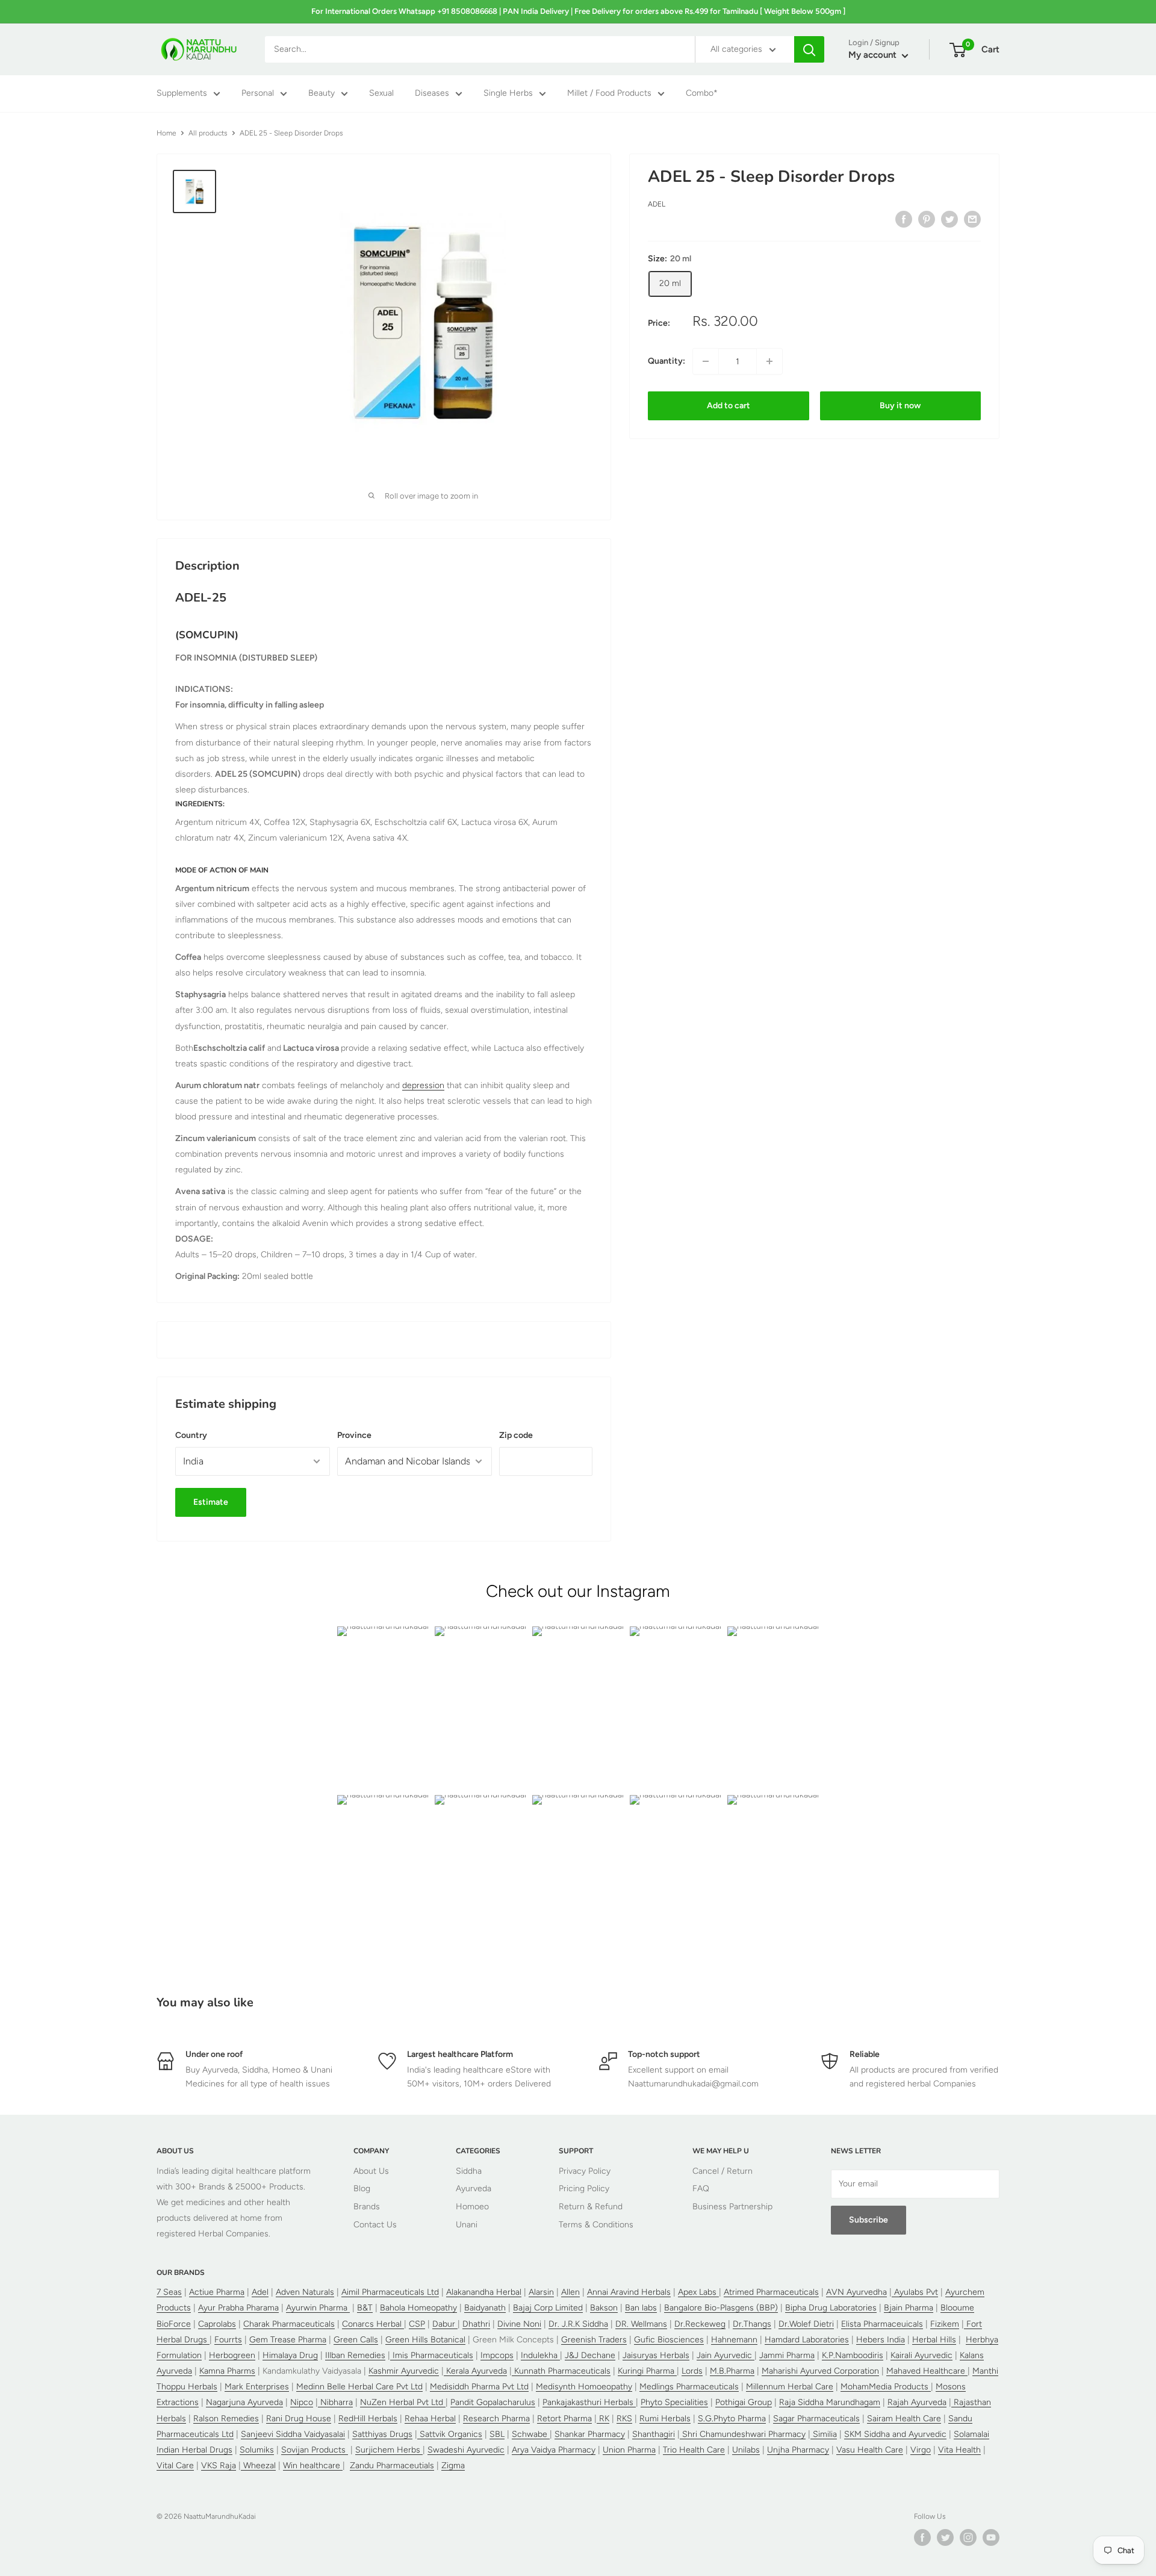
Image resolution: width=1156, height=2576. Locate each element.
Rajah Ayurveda (917, 2402)
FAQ (701, 2189)
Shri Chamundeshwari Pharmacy (743, 2434)
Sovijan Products (315, 2450)
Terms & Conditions (596, 2225)
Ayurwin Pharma (318, 2308)
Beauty (322, 94)
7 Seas (169, 2292)
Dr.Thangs (752, 2324)
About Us (371, 2171)
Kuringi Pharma (647, 2371)
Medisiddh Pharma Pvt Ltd (479, 2387)
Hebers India (881, 2340)
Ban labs (641, 2308)
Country (191, 1435)
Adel (657, 204)
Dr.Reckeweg (700, 2324)
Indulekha (540, 2355)
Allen (570, 2292)
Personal (258, 94)
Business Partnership (732, 2207)
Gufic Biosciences (669, 2340)
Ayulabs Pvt (915, 2292)
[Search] (809, 49)
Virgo (921, 2450)
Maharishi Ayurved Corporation (820, 2371)
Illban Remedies (355, 2355)
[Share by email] (972, 219)
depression (423, 1085)
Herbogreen (232, 2355)
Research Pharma (496, 2419)
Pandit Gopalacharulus (493, 2402)
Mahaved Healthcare (927, 2371)
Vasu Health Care (870, 2450)
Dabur (445, 2324)
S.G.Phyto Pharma (732, 2419)
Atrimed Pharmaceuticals (771, 2292)
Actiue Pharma (217, 2292)
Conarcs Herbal (373, 2324)
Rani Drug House (299, 2419)
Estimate (211, 1502)
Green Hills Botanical (425, 2340)
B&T (365, 2308)
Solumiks (257, 2450)
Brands (367, 2207)
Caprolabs (217, 2324)
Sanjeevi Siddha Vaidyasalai (293, 2434)
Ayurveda (474, 2189)
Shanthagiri (654, 2434)
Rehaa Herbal (430, 2419)
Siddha (469, 2171)
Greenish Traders (594, 2340)
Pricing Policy (584, 2189)
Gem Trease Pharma (288, 2340)
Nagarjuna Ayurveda (244, 2402)
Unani (467, 2225)
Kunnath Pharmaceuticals (561, 2371)
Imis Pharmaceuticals (432, 2355)
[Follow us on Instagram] (968, 2537)
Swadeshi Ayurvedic (466, 2450)
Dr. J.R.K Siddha (578, 2324)
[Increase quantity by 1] (769, 361)
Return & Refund (591, 2207)
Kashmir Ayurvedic (404, 2371)
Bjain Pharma (909, 2308)
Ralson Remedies (226, 2419)
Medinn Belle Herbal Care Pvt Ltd (359, 2387)
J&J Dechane (590, 2355)
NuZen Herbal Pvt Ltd (403, 2402)
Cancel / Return (722, 2171)
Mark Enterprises (257, 2387)
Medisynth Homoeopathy (584, 2387)
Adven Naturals (305, 2292)
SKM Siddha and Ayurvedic (895, 2434)
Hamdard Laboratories (807, 2340)
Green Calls (356, 2340)
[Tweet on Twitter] (949, 219)
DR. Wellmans (641, 2324)
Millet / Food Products (609, 94)
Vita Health (959, 2450)
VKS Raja (219, 2466)
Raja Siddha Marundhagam (830, 2402)
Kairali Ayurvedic (921, 2355)
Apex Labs (698, 2292)
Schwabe (531, 2434)
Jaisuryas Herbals (656, 2355)
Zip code (516, 1435)
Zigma (453, 2466)
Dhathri (476, 2324)
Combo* (702, 94)
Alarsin (541, 2292)
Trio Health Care (694, 2450)
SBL (497, 2434)
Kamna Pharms (227, 2371)
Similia (824, 2434)
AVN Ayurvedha (856, 2292)
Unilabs (746, 2450)
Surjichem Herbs (389, 2450)
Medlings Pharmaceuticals (689, 2387)
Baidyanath (485, 2308)
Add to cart (729, 406)
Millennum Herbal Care (790, 2387)
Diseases (432, 94)
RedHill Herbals (368, 2419)
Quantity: (667, 361)
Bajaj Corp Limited (548, 2308)
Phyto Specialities (674, 2402)
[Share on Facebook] (904, 219)
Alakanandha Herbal (484, 2292)
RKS (624, 2419)
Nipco (302, 2402)
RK (603, 2419)
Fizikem (945, 2324)
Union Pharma (629, 2450)
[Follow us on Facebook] (922, 2537)
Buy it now (900, 406)
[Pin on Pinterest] (927, 219)
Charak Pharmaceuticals (289, 2324)
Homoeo (472, 2207)
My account (874, 55)
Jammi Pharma (787, 2355)
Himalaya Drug (290, 2355)
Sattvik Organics (450, 2434)
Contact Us (375, 2225)
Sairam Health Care (904, 2419)
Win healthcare (313, 2466)
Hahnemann (734, 2340)
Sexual (381, 94)
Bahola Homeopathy (418, 2308)
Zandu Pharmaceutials (392, 2466)
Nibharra (335, 2402)
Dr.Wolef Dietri (806, 2324)
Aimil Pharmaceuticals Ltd (390, 2292)
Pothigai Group (744, 2402)
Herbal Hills (934, 2340)
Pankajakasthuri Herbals (589, 2402)
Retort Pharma (564, 2419)
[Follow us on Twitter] (945, 2537)
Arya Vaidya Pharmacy (554, 2450)
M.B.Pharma (732, 2371)
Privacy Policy (585, 2171)
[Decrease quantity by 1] (706, 361)
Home (166, 133)
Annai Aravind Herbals (629, 2292)
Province (354, 1435)
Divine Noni (519, 2324)
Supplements (182, 94)
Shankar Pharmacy (590, 2434)
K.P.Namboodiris (853, 2355)
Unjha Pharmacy (798, 2450)
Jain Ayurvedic (726, 2355)
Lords (692, 2371)
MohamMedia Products (886, 2387)
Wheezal (258, 2466)
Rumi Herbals (665, 2419)
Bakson (604, 2308)
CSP (417, 2324)
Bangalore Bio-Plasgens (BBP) (721, 2308)
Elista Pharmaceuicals (882, 2324)
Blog (362, 2189)
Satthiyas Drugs (382, 2434)
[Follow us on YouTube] (991, 2537)
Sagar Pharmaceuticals (816, 2419)
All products (208, 133)
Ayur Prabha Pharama (238, 2308)
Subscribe (869, 2220)
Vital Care (175, 2466)
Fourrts (228, 2340)
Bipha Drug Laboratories (831, 2308)
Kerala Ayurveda (475, 2371)
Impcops (497, 2355)
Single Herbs (508, 94)
